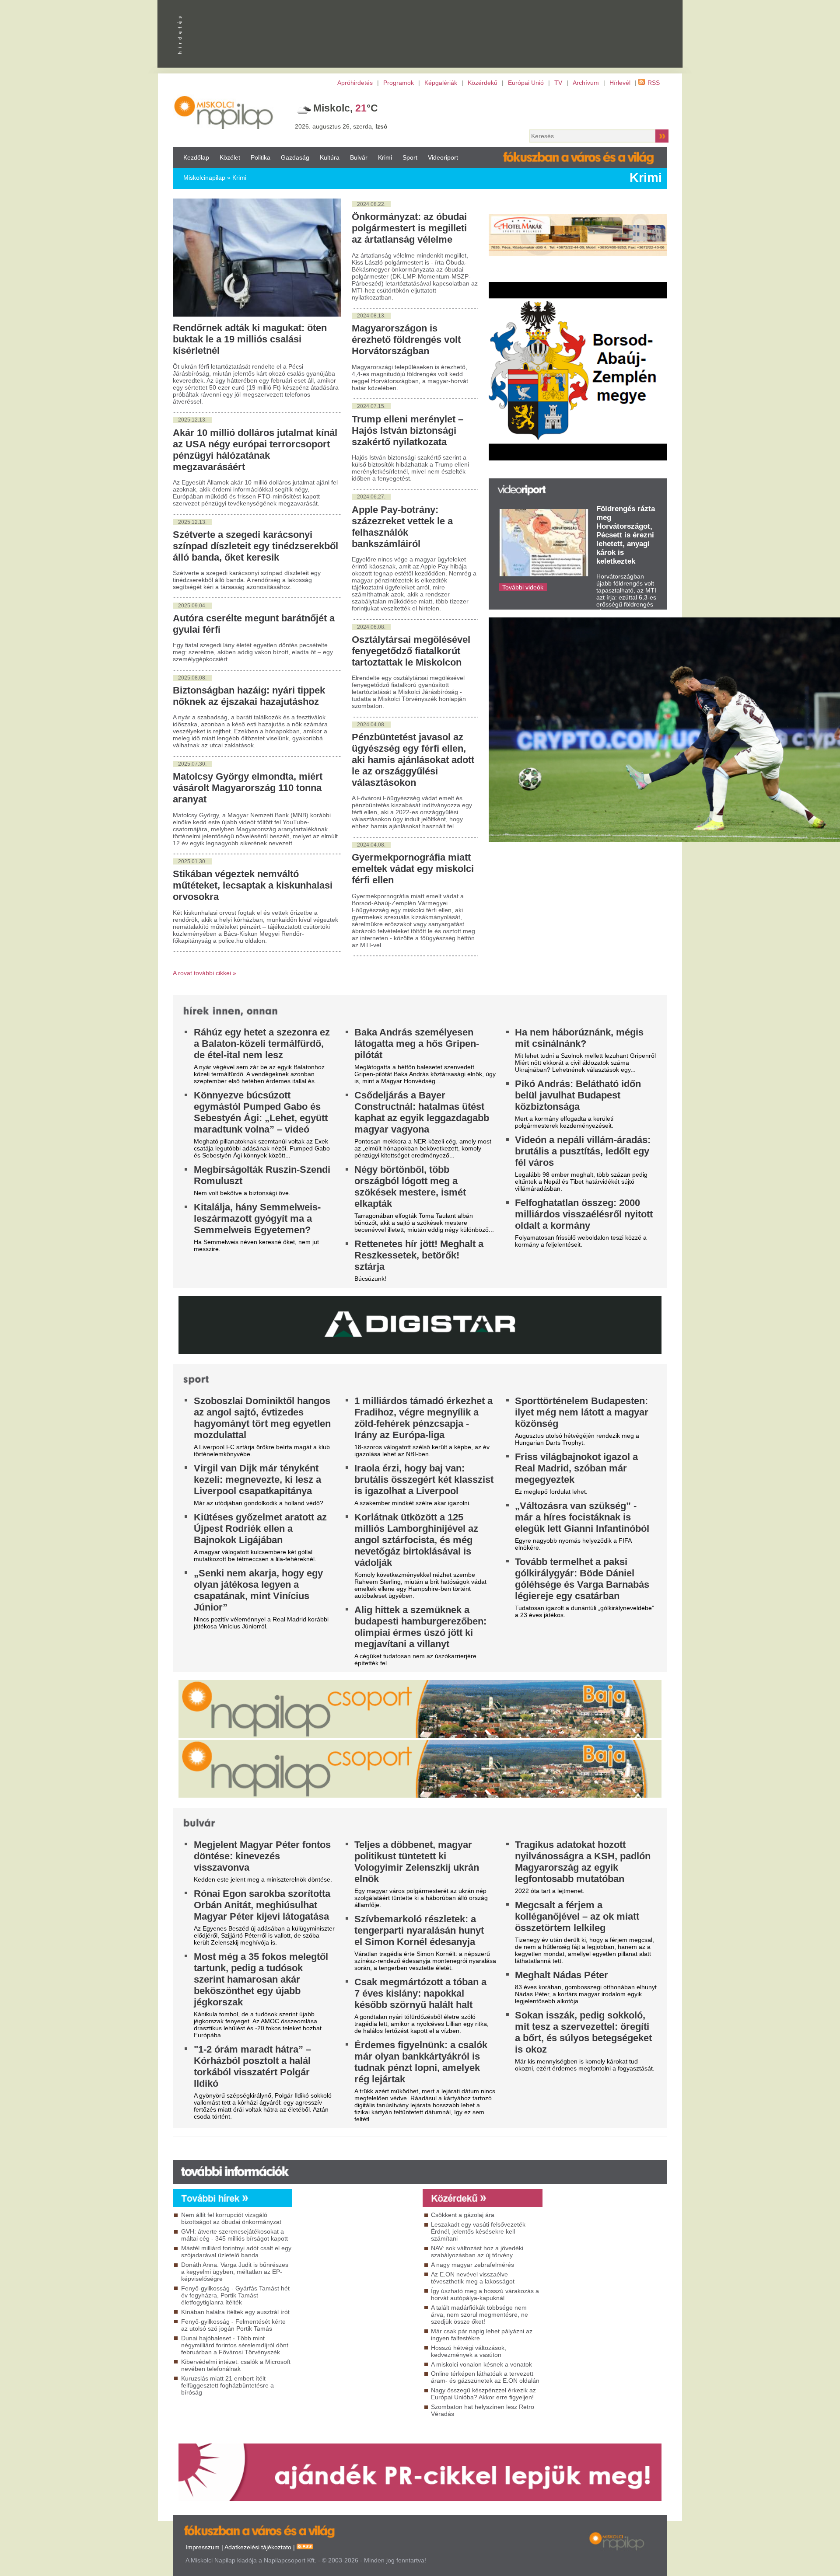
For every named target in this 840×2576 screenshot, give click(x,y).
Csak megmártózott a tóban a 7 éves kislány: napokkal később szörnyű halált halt (420, 1993)
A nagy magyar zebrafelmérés (472, 2265)
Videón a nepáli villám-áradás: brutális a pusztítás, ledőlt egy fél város (583, 1151)
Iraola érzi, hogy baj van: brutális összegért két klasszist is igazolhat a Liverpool (424, 1480)
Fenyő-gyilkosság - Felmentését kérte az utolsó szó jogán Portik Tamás (233, 2325)
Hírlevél (620, 83)
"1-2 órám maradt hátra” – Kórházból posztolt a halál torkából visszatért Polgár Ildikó (252, 2066)
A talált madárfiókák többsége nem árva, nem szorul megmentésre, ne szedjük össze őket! (479, 2315)
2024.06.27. (371, 497)
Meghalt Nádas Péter (562, 1975)
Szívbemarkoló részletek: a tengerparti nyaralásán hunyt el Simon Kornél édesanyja (419, 1930)
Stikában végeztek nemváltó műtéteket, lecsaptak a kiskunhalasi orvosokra (253, 885)
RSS (654, 83)
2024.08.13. (371, 316)
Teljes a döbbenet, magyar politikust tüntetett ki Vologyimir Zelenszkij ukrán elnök (417, 1862)
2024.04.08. (371, 725)
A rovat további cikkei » (205, 973)
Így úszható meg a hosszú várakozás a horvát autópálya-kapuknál (485, 2294)
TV (558, 83)
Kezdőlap (196, 157)
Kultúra (330, 157)
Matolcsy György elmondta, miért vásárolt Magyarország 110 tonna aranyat (248, 788)
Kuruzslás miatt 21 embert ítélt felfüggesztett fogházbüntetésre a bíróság (227, 2385)
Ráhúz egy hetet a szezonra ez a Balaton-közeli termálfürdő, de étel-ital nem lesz (262, 1044)
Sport (410, 157)
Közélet (230, 157)
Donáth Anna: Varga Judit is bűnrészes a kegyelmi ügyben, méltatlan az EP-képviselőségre (235, 2272)
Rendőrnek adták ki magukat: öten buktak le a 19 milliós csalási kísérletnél (250, 339)
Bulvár (359, 157)
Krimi (385, 157)
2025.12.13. (192, 420)
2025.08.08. (192, 678)
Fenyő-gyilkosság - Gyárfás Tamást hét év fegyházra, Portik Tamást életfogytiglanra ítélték (235, 2295)
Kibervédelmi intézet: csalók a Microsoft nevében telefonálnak (236, 2365)
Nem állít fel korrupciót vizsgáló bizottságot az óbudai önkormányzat (231, 2218)
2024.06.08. (371, 627)
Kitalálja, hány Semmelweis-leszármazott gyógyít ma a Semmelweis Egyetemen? (257, 1218)
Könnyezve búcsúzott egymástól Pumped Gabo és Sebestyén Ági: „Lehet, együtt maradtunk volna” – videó (261, 1112)
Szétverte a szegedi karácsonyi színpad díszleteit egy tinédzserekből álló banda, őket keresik (255, 546)
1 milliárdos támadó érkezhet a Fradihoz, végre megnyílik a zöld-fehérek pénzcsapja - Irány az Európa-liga (423, 1418)
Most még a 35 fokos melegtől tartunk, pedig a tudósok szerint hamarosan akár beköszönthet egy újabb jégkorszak (261, 1979)
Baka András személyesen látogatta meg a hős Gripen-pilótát (417, 1044)
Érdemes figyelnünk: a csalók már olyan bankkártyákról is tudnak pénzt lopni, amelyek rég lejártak (421, 2062)
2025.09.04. (192, 606)
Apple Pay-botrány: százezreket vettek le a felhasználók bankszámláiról (402, 527)
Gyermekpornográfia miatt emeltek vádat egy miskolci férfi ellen (413, 869)
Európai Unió (526, 83)
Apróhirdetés (355, 83)
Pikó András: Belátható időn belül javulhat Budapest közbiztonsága (578, 1095)
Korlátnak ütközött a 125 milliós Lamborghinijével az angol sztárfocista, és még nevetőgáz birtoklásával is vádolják (416, 1540)
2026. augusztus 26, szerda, (341, 126)
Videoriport (443, 157)
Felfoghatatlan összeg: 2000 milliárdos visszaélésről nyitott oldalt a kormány (584, 1214)
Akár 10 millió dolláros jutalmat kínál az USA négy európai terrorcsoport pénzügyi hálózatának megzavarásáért (255, 450)
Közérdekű (483, 83)
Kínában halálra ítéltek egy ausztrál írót (235, 2312)
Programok (399, 83)
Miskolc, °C (346, 108)
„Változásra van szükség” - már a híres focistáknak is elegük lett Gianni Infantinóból (582, 1517)
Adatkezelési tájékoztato (258, 2547)
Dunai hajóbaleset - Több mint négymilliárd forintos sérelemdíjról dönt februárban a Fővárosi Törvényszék (235, 2345)
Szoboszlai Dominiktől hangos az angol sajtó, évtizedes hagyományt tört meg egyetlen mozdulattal (262, 1418)
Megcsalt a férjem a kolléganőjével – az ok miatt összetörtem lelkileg (577, 1916)
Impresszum (203, 2547)
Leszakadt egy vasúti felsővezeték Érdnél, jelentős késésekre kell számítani (478, 2231)
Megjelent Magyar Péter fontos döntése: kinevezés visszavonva (262, 1856)
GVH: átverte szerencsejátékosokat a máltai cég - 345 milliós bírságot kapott (234, 2235)
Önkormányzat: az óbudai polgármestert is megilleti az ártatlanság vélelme (409, 228)
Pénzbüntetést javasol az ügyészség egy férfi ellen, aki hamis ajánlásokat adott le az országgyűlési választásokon (413, 760)
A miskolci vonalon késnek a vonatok (481, 2364)
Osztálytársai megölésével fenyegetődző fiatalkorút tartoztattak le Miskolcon (411, 651)
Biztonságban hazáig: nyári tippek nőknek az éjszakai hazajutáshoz (249, 696)
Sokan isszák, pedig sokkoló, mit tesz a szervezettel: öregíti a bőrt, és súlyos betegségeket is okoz (583, 2032)
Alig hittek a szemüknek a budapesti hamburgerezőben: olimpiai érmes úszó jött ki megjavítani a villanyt (420, 1627)
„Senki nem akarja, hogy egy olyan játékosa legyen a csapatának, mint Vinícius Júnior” (258, 1590)
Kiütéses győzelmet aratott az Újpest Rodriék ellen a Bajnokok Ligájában (260, 1529)
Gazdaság (295, 157)
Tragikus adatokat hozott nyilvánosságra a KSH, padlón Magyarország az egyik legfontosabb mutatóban (583, 1862)
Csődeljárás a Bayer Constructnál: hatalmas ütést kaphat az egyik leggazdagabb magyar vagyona (422, 1112)
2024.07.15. (371, 406)
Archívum (586, 83)
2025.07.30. (192, 764)
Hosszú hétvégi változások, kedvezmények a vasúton (469, 2351)
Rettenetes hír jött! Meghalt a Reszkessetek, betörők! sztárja (419, 1255)
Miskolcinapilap (204, 178)
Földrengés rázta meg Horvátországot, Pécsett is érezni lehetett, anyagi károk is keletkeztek (626, 535)
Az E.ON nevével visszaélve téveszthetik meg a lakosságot (473, 2278)
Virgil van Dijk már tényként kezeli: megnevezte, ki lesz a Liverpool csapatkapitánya (257, 1480)
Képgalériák (441, 83)
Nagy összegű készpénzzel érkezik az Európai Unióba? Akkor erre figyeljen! (483, 2394)
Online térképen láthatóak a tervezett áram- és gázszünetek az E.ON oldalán (485, 2377)
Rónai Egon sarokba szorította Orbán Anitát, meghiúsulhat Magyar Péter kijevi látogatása (262, 1905)
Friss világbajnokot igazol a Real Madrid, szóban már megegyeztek (576, 1468)
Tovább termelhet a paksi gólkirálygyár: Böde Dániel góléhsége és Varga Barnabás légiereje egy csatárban (582, 1579)
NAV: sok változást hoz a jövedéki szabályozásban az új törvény (477, 2252)
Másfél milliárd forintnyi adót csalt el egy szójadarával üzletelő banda (236, 2252)
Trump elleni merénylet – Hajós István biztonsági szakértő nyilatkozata (408, 430)
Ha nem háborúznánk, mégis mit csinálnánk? (579, 1038)
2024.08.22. (371, 204)
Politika (261, 157)
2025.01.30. (192, 861)
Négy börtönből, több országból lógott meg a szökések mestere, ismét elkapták (410, 1187)
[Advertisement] (355, 2286)
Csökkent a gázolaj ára (463, 2215)
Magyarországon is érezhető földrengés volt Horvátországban (406, 340)
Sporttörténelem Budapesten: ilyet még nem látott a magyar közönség (582, 1412)
